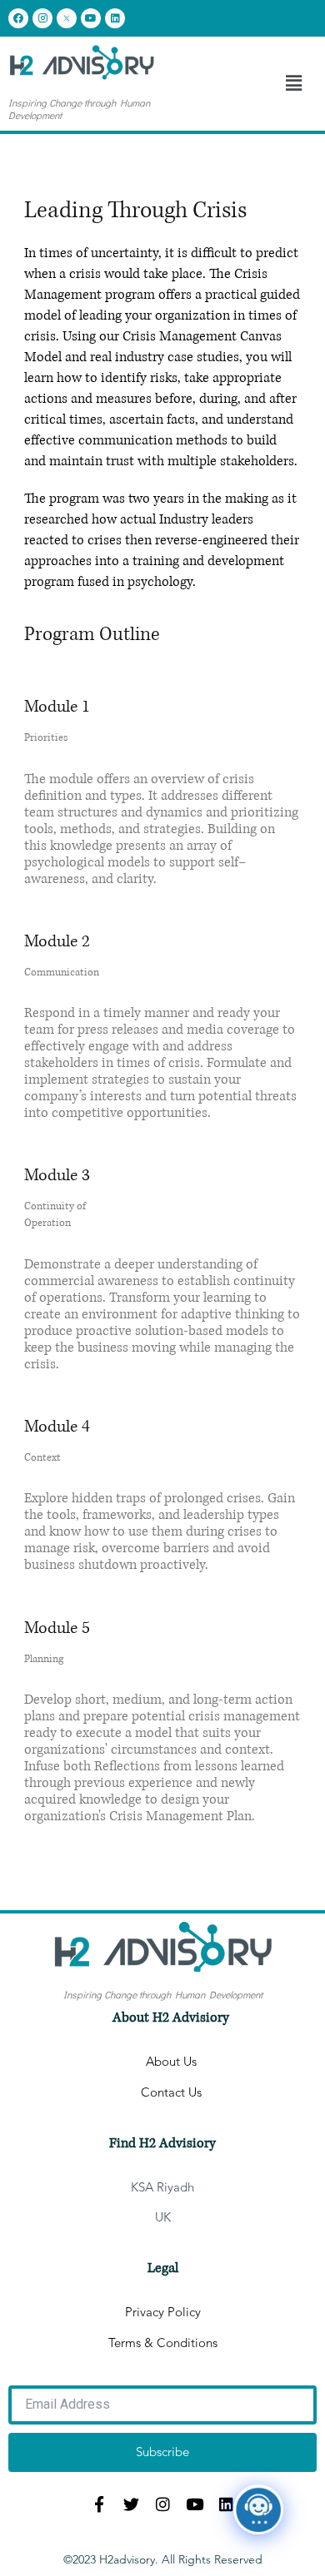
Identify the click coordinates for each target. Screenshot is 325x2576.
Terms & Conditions (163, 2343)
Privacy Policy (163, 2312)
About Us (171, 2062)
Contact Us (171, 2092)
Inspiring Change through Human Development (79, 109)
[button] (294, 84)
